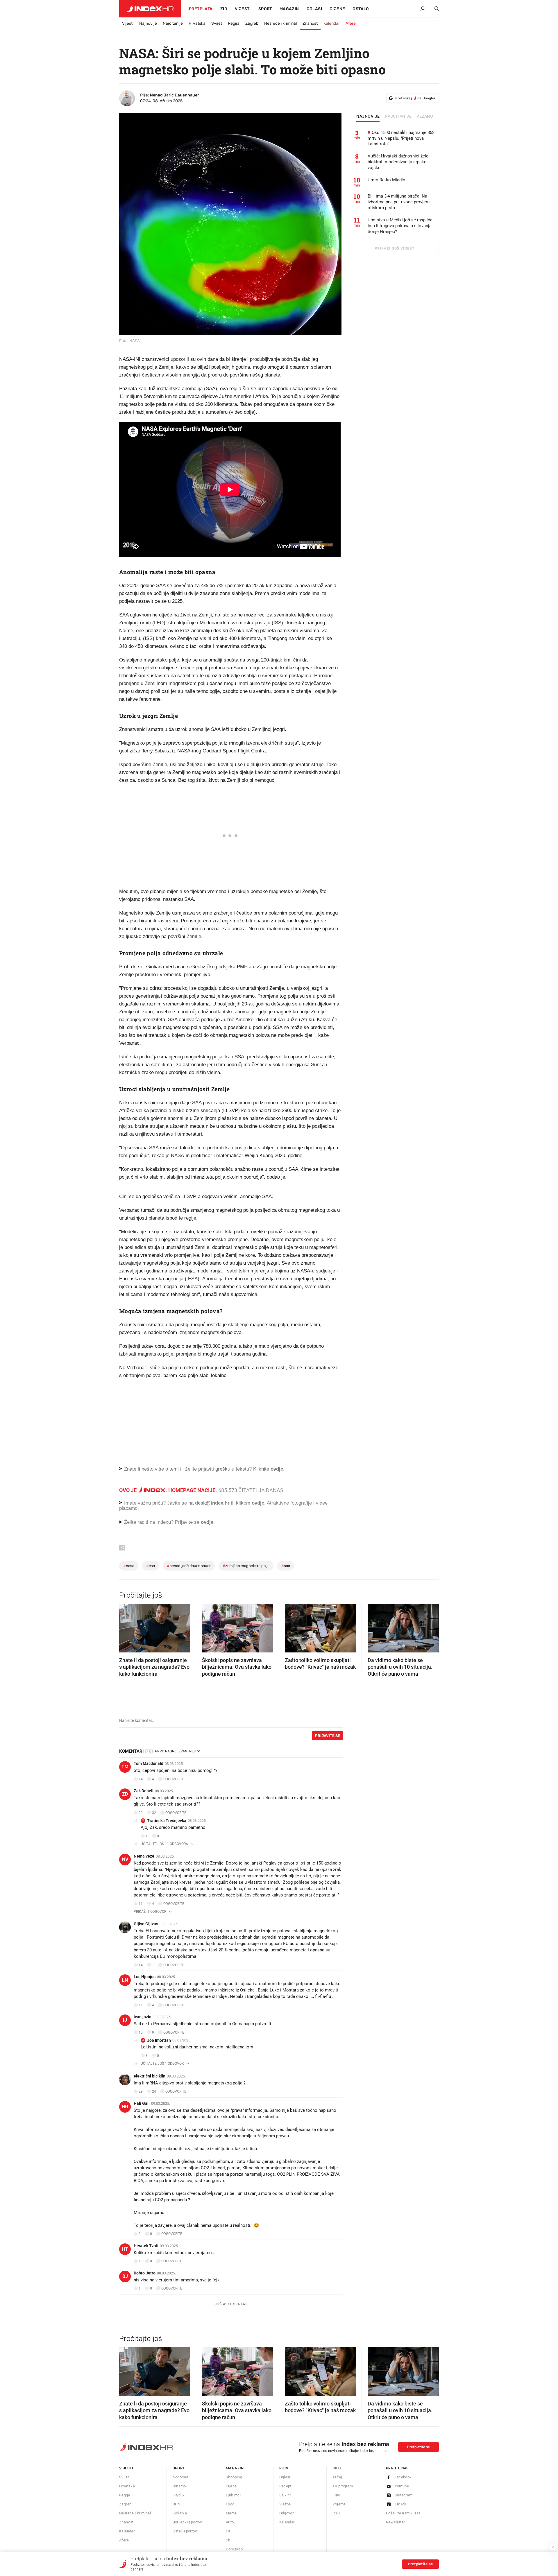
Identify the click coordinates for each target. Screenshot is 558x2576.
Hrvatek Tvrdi (146, 2246)
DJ (125, 2276)
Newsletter (396, 2522)
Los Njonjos (145, 1977)
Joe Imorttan (159, 2040)
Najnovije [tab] (368, 116)
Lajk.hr (285, 2495)
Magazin (235, 2468)
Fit (228, 2531)
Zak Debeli (144, 1791)
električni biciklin (150, 2076)
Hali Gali (142, 2103)
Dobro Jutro (145, 2273)
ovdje (258, 1503)
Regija (234, 23)
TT (143, 1821)
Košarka (180, 2513)
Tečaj (337, 2477)
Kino (336, 2495)
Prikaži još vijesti (395, 248)
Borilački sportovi (188, 2522)
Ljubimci (233, 2495)
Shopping (234, 2477)
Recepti (286, 2486)
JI (143, 2040)
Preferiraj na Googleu (416, 98)
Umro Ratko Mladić (386, 180)
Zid (224, 9)
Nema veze (144, 1856)
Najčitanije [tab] (398, 116)
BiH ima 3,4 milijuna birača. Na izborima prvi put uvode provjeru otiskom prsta (399, 202)
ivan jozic (142, 2017)
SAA (286, 1566)
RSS (336, 2513)
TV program (343, 2486)
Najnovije (148, 23)
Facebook (403, 2477)
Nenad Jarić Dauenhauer (175, 95)
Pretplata (201, 9)
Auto (230, 2522)
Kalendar (332, 23)
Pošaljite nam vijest (403, 2513)
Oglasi (314, 9)
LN (125, 1980)
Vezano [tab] (425, 116)
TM (125, 1767)
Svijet (217, 23)
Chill (230, 2540)
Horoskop (234, 2549)
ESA (151, 1566)
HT (125, 2249)
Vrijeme (339, 2504)
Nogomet (181, 2477)
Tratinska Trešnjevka (167, 1821)
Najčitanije (173, 23)
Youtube (402, 2486)
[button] (126, 1626)
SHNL (178, 2504)
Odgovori (287, 2513)
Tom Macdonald (149, 1763)
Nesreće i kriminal (280, 23)
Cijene (337, 9)
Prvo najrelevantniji (175, 1751)
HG (125, 2107)
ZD (125, 1794)
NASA (129, 1566)
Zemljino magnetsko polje (246, 1566)
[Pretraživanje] (434, 9)
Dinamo (179, 2486)
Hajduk (179, 2495)
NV (125, 1859)
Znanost (310, 23)
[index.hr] (150, 9)
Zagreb (252, 23)
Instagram (404, 2495)
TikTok (401, 2504)
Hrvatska (197, 23)
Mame (231, 2513)
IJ (125, 2020)
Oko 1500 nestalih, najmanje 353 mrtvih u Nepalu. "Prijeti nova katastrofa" (401, 138)
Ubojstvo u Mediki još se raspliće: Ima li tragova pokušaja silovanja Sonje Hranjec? (401, 226)
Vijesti (243, 9)
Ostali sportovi (185, 2531)
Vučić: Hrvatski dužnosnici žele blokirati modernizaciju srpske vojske (398, 162)
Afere (351, 23)
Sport (265, 9)
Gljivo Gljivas (146, 1924)
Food (230, 2504)
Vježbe (285, 2504)
